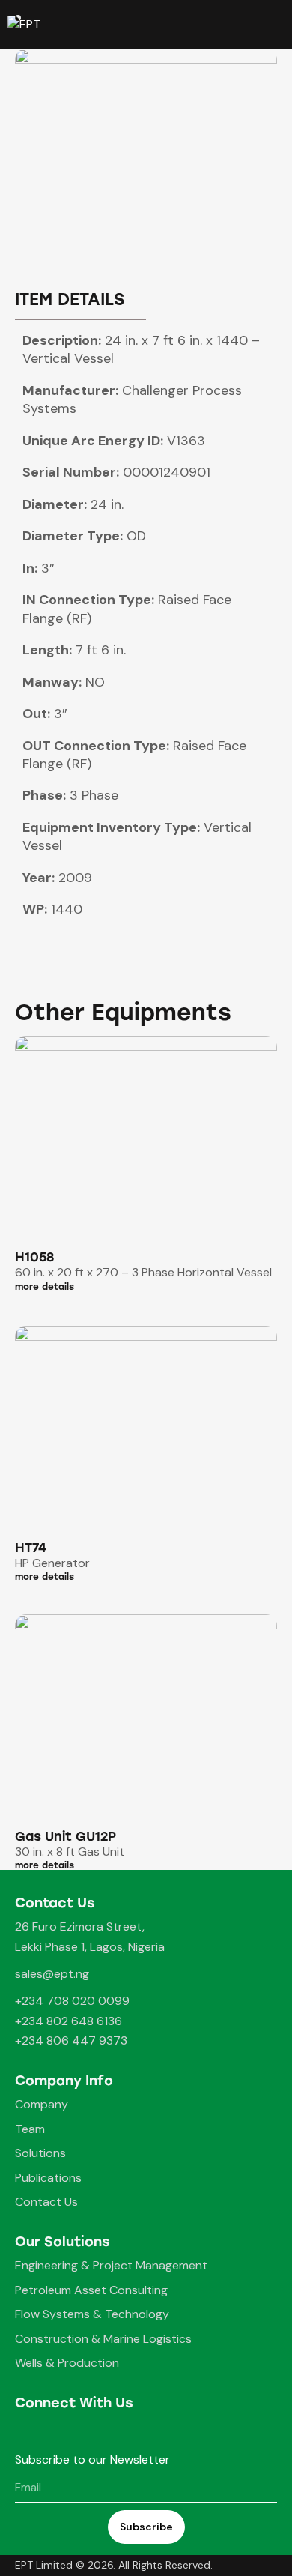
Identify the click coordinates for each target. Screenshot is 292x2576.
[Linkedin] (88, 2432)
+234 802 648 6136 (69, 2021)
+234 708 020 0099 (72, 2001)
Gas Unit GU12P (66, 1837)
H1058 (34, 1257)
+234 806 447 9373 (71, 2040)
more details (45, 1287)
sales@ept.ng (52, 1974)
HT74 (31, 1548)
